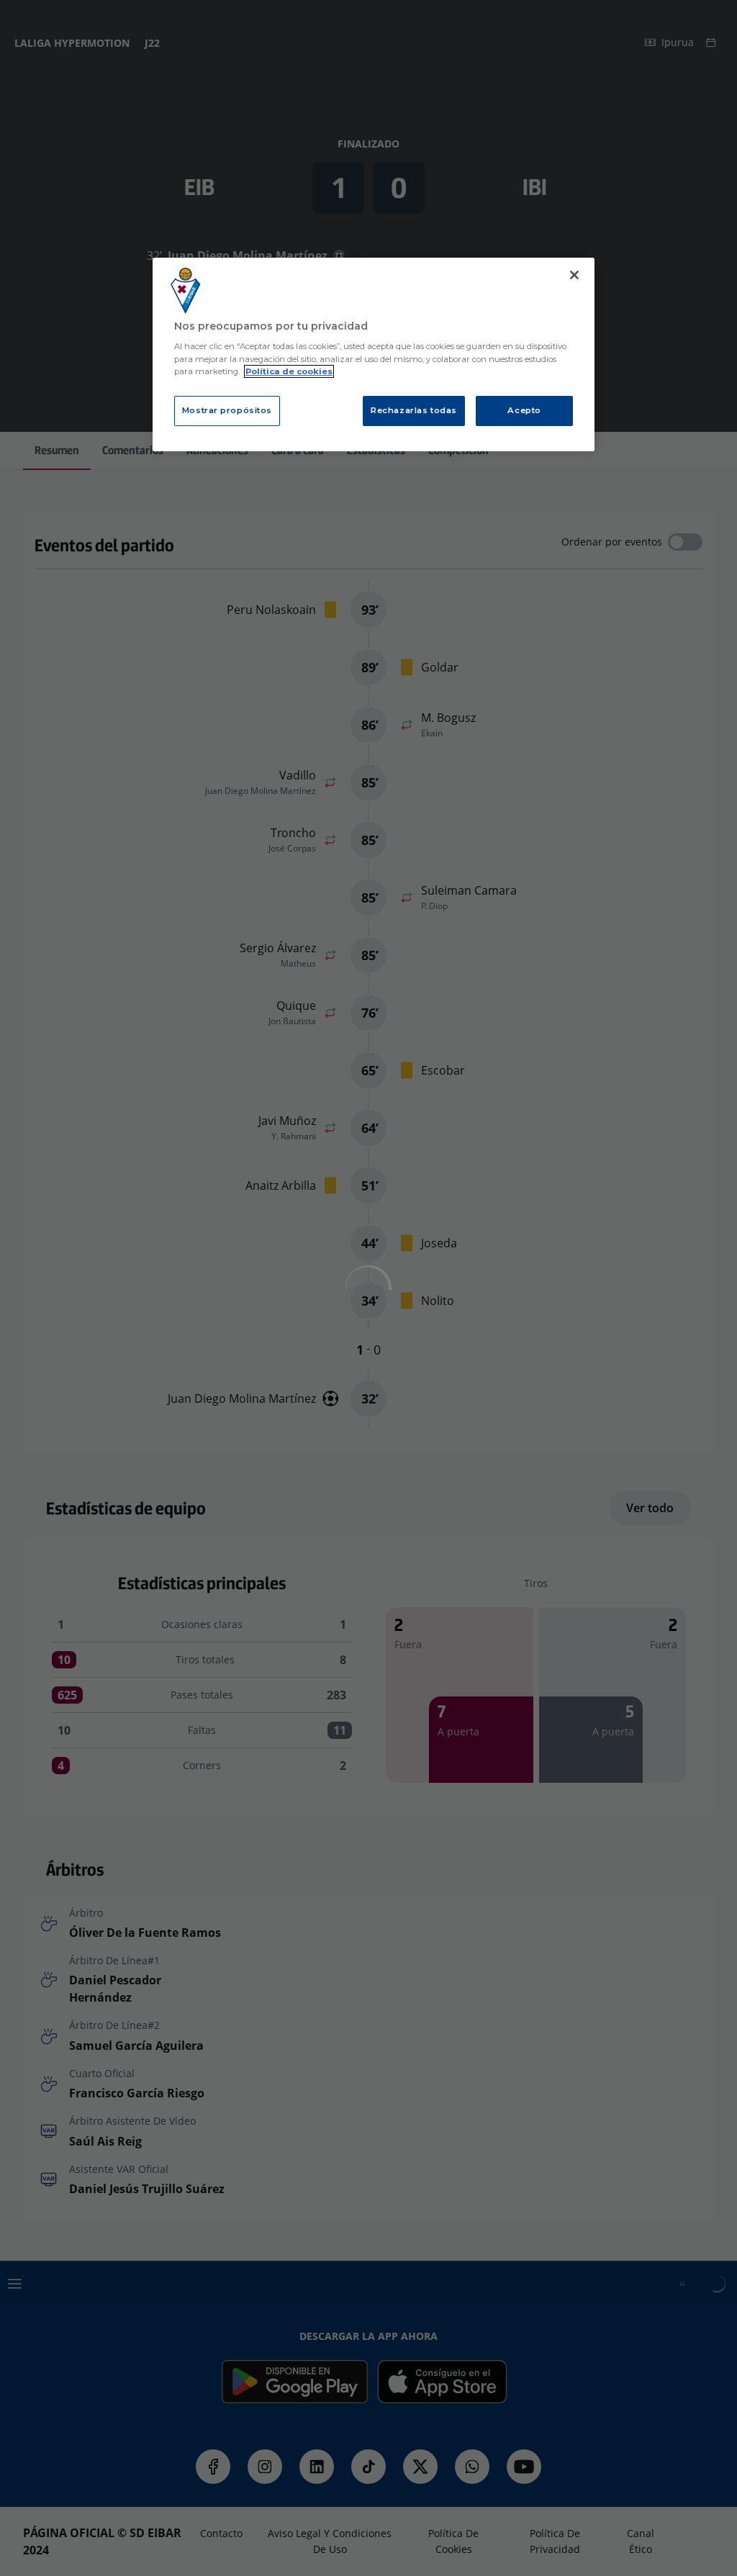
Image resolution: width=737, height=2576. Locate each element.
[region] (374, 354)
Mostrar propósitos (227, 410)
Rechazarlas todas (414, 410)
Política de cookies (289, 371)
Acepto (524, 410)
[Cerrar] (574, 275)
